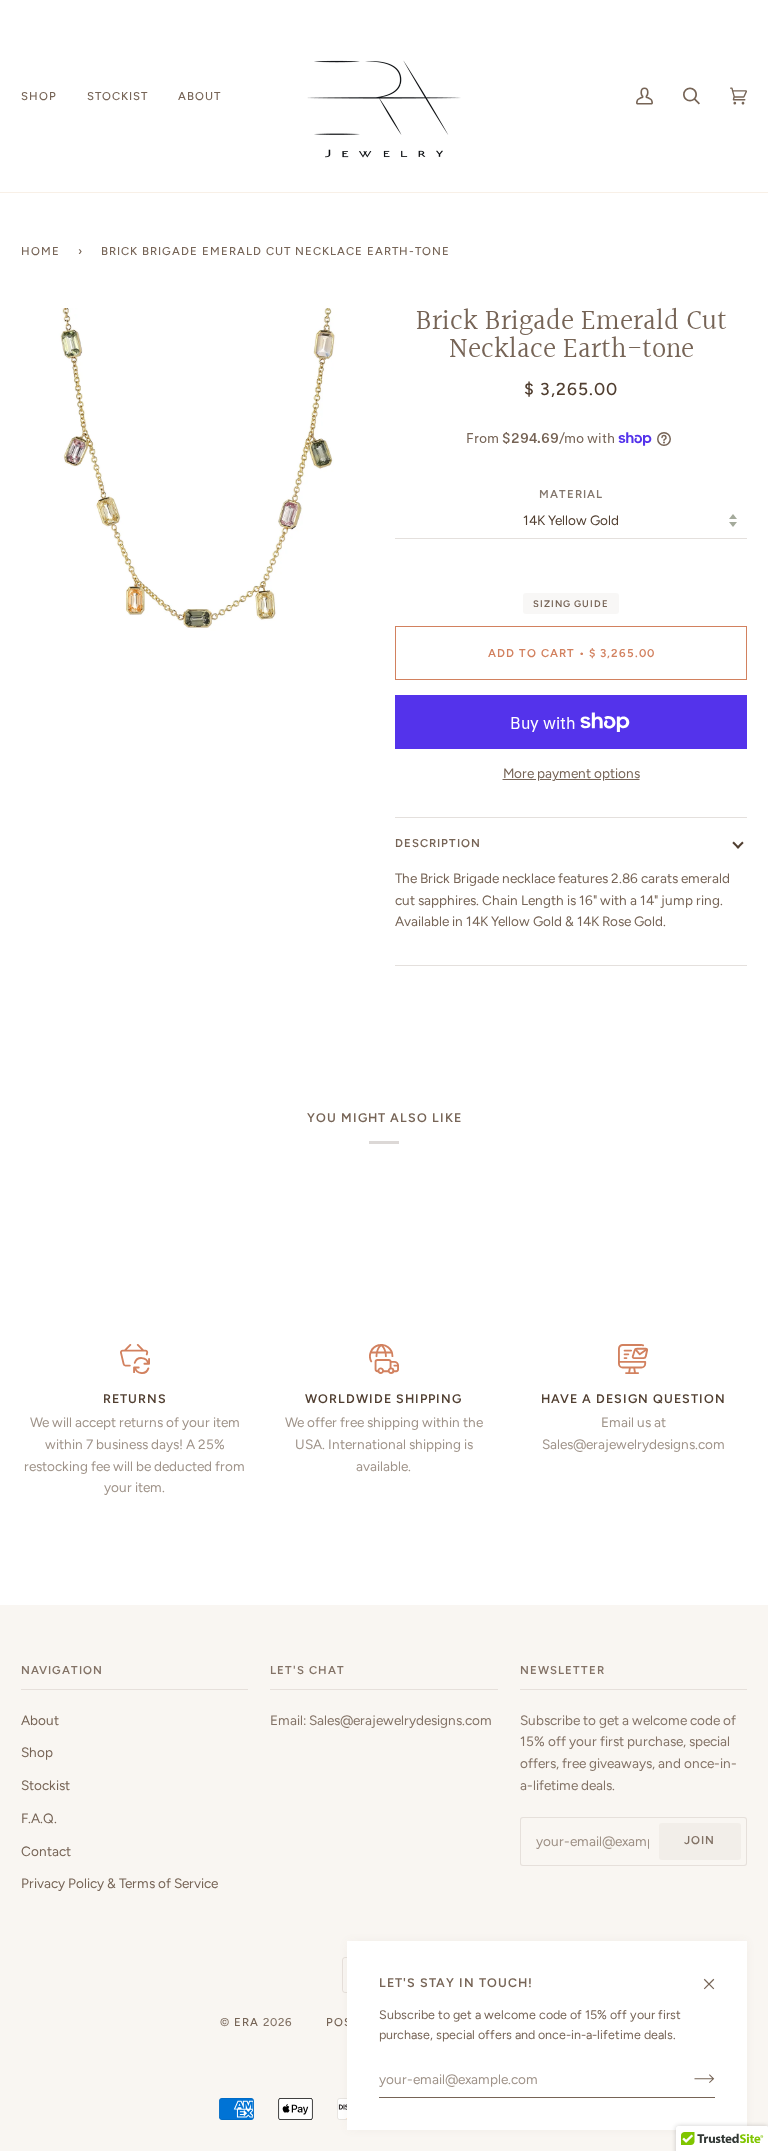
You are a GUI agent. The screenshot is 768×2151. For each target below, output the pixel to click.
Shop (37, 1752)
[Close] (717, 1975)
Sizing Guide (571, 603)
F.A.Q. (39, 1818)
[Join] (688, 2079)
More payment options (571, 773)
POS (339, 2022)
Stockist (45, 1785)
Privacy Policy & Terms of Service (119, 1883)
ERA (246, 2022)
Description (438, 843)
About (40, 1720)
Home (40, 251)
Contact (46, 1851)
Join (699, 1840)
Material (571, 494)
